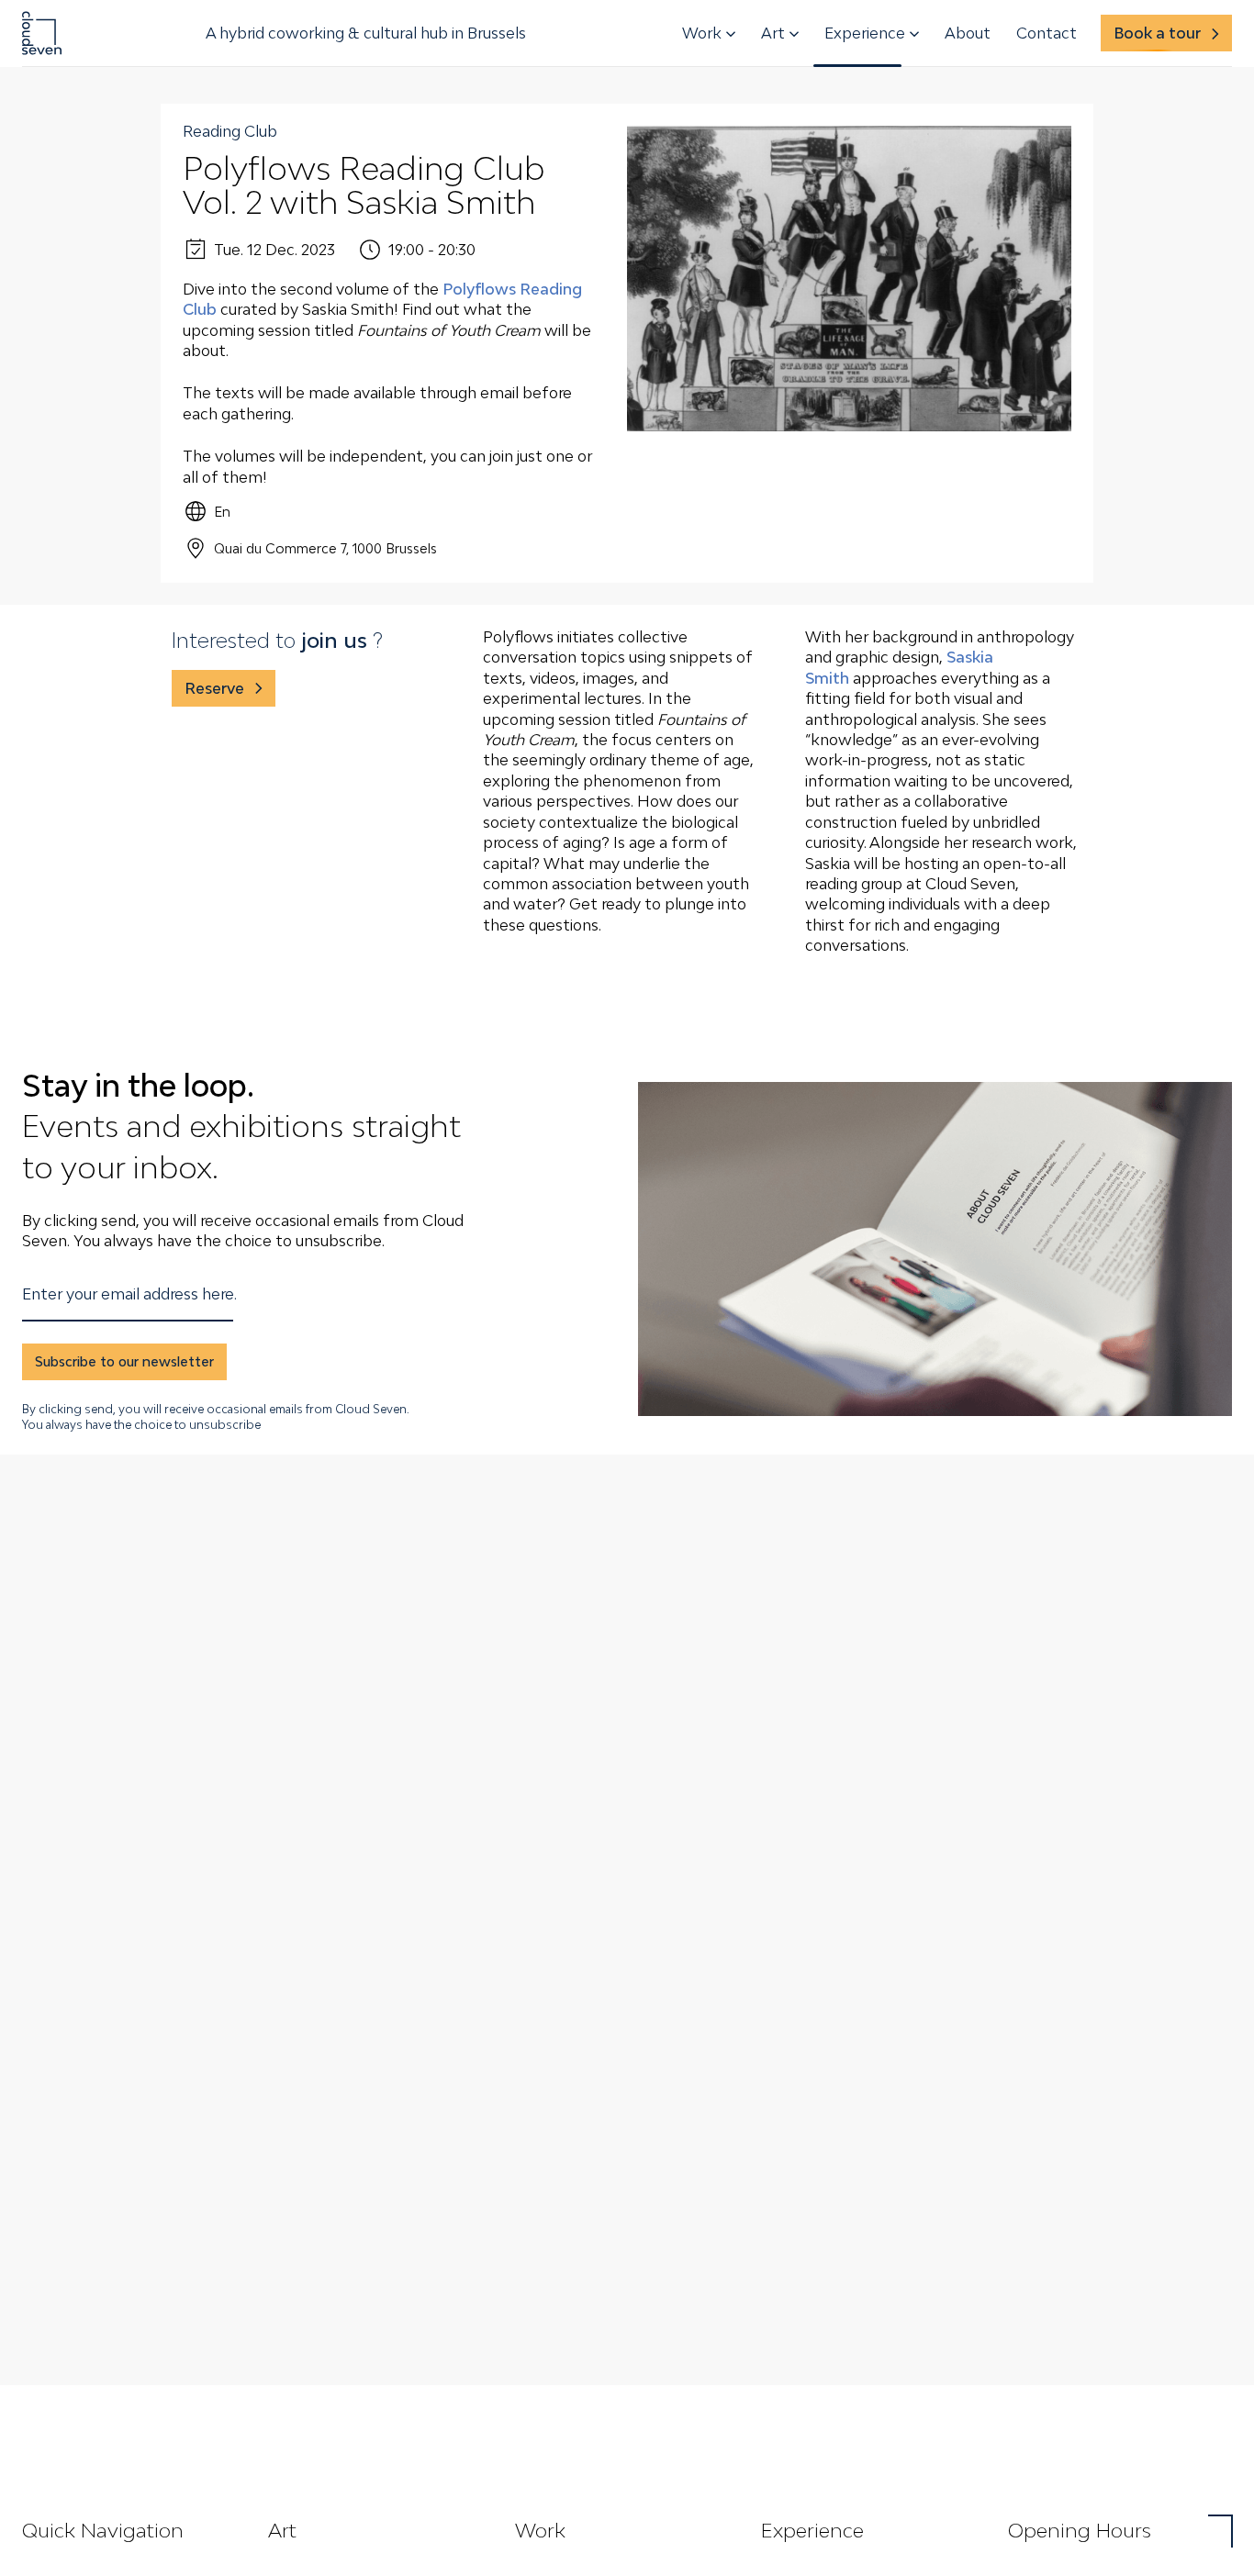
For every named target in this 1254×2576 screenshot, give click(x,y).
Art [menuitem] (773, 33)
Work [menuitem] (702, 33)
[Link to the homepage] (42, 33)
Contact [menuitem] (1047, 33)
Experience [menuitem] (865, 33)
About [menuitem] (968, 33)
